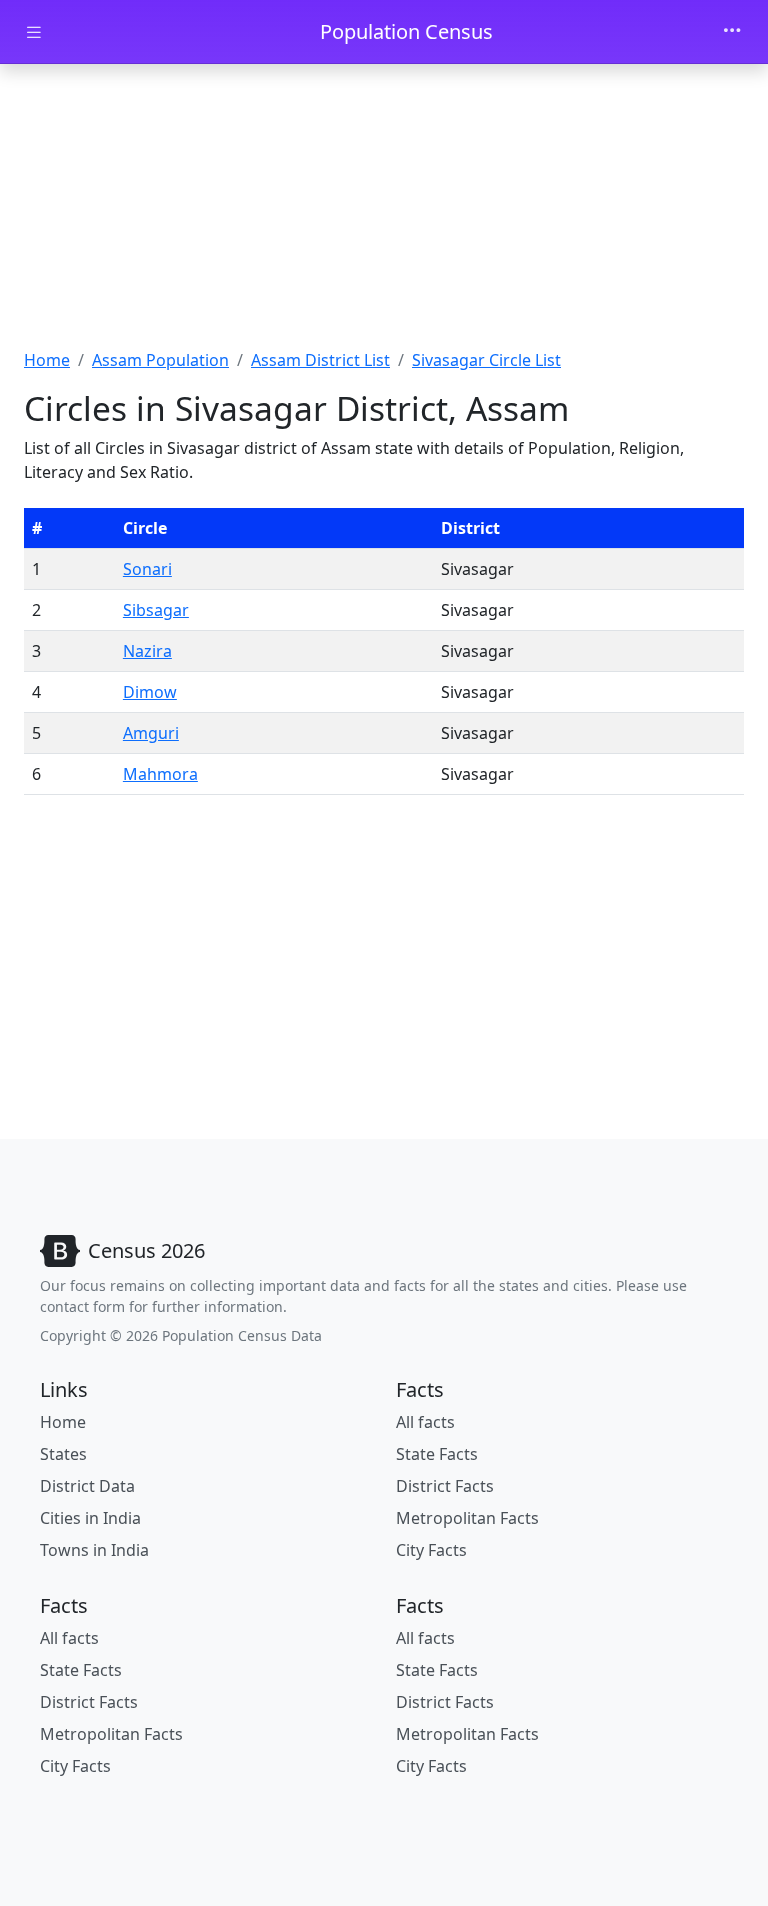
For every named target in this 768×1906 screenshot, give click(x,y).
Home (47, 360)
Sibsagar (156, 610)
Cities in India (90, 1518)
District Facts (445, 1486)
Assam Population (160, 360)
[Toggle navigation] (732, 32)
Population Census (406, 31)
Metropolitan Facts (467, 1518)
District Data (87, 1486)
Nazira (147, 651)
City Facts (431, 1550)
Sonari (147, 569)
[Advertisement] (384, 213)
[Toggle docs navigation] (34, 32)
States (63, 1454)
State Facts (437, 1454)
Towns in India (94, 1550)
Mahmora (160, 774)
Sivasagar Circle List (486, 360)
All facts (425, 1422)
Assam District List (320, 360)
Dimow (150, 692)
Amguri (151, 733)
